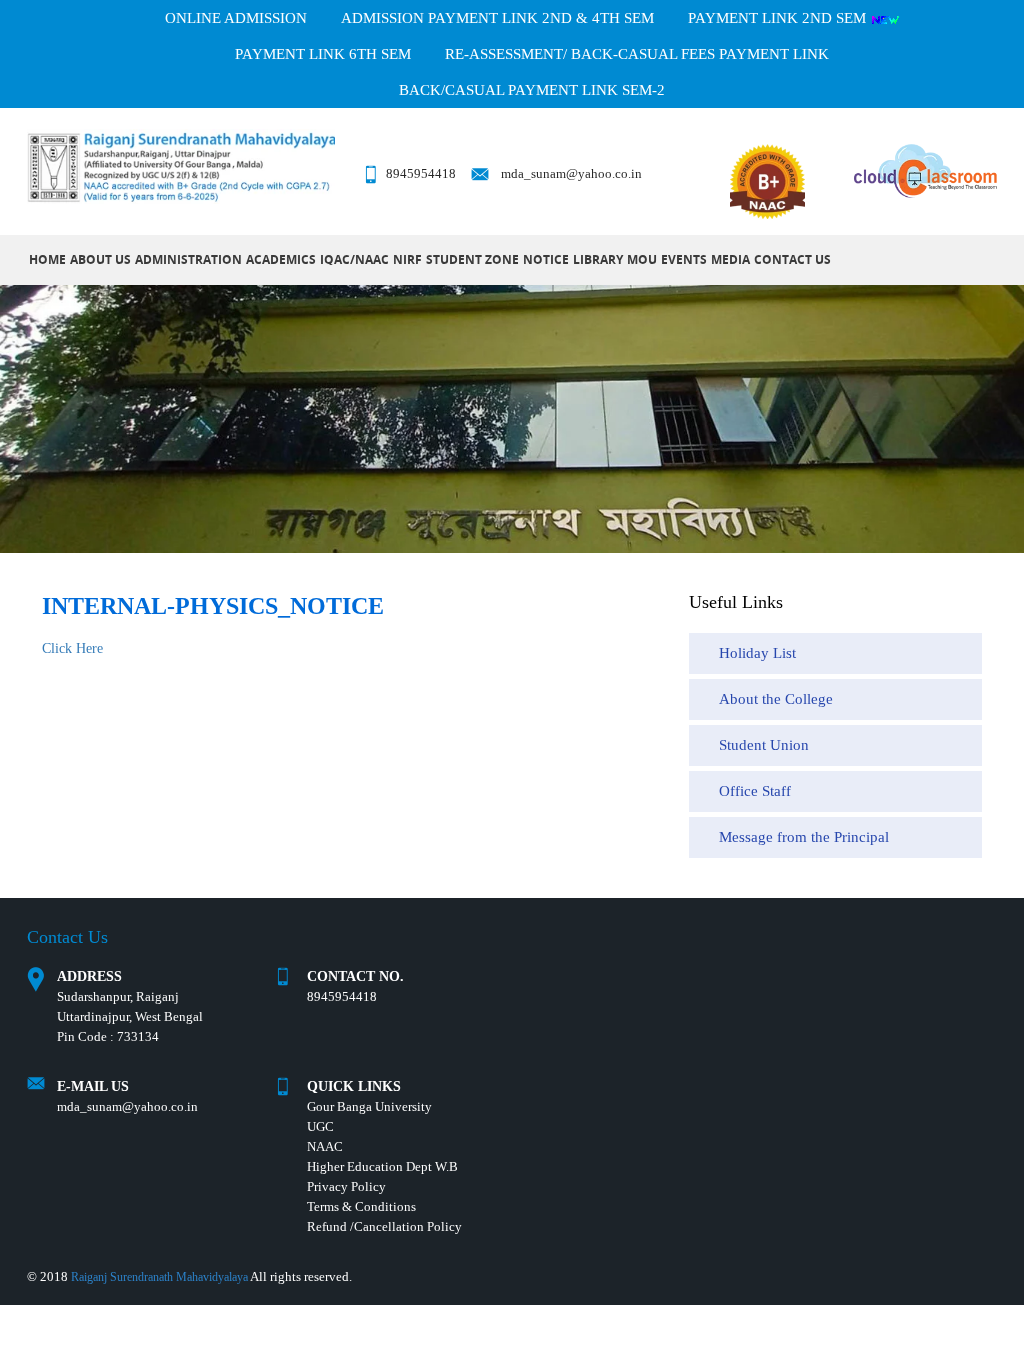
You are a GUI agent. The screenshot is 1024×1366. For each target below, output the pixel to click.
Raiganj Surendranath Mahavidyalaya (159, 1277)
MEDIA (730, 259)
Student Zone (472, 259)
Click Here (72, 648)
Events (684, 259)
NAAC (325, 1146)
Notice (546, 259)
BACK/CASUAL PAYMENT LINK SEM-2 (532, 90)
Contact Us (792, 259)
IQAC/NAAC (354, 259)
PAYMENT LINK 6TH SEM (323, 54)
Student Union (764, 745)
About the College (776, 699)
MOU (642, 259)
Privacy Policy (346, 1186)
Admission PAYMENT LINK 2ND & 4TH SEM (497, 18)
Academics (281, 259)
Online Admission (236, 18)
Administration (188, 259)
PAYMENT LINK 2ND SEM (779, 18)
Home (47, 259)
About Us (100, 259)
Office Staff (755, 791)
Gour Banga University (369, 1106)
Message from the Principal (804, 837)
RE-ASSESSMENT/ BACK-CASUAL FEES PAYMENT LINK (637, 54)
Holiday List (757, 653)
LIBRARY (598, 259)
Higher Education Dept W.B (382, 1166)
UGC (320, 1126)
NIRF (407, 259)
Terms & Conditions (361, 1206)
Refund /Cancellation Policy (384, 1226)
